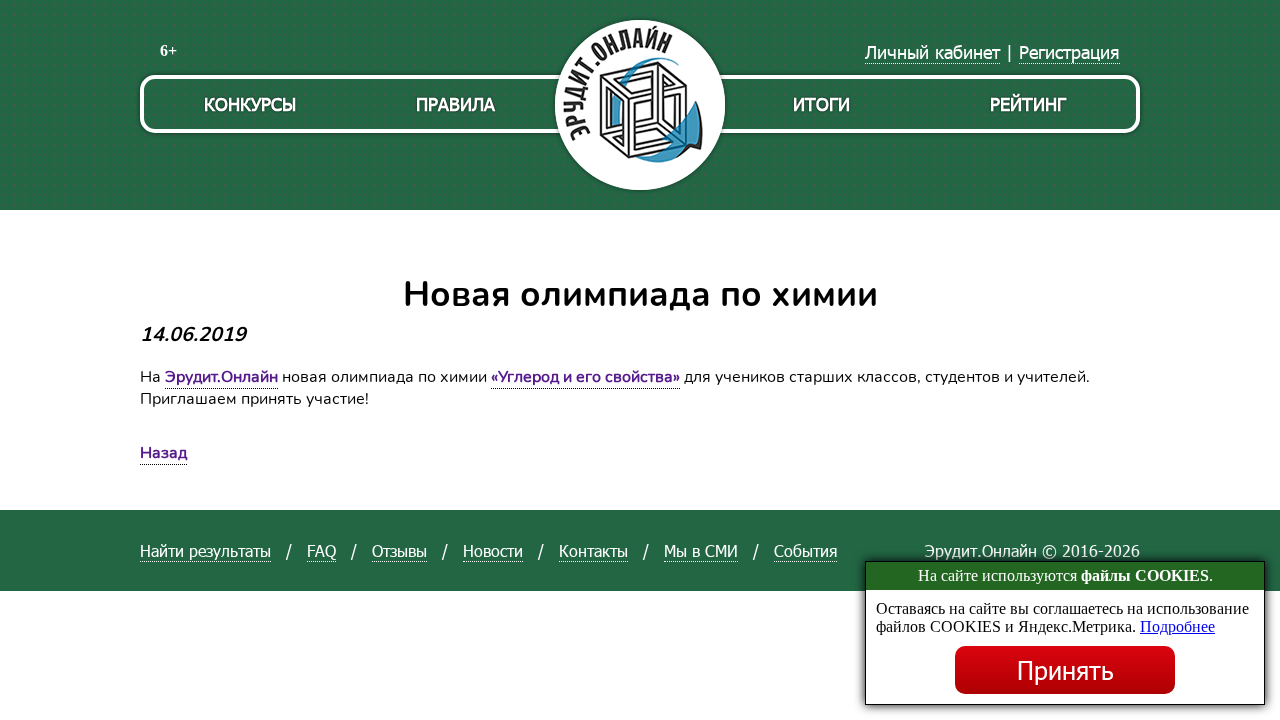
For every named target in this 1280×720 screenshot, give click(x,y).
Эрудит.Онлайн (221, 377)
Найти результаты (205, 550)
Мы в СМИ (701, 550)
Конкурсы (250, 103)
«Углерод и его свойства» (585, 377)
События (805, 550)
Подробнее (1177, 626)
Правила (455, 103)
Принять (1065, 670)
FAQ (321, 550)
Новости (493, 550)
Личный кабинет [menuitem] (932, 51)
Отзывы (399, 550)
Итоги (821, 103)
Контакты (593, 550)
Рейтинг (1028, 103)
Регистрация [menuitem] (1069, 51)
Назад (163, 453)
